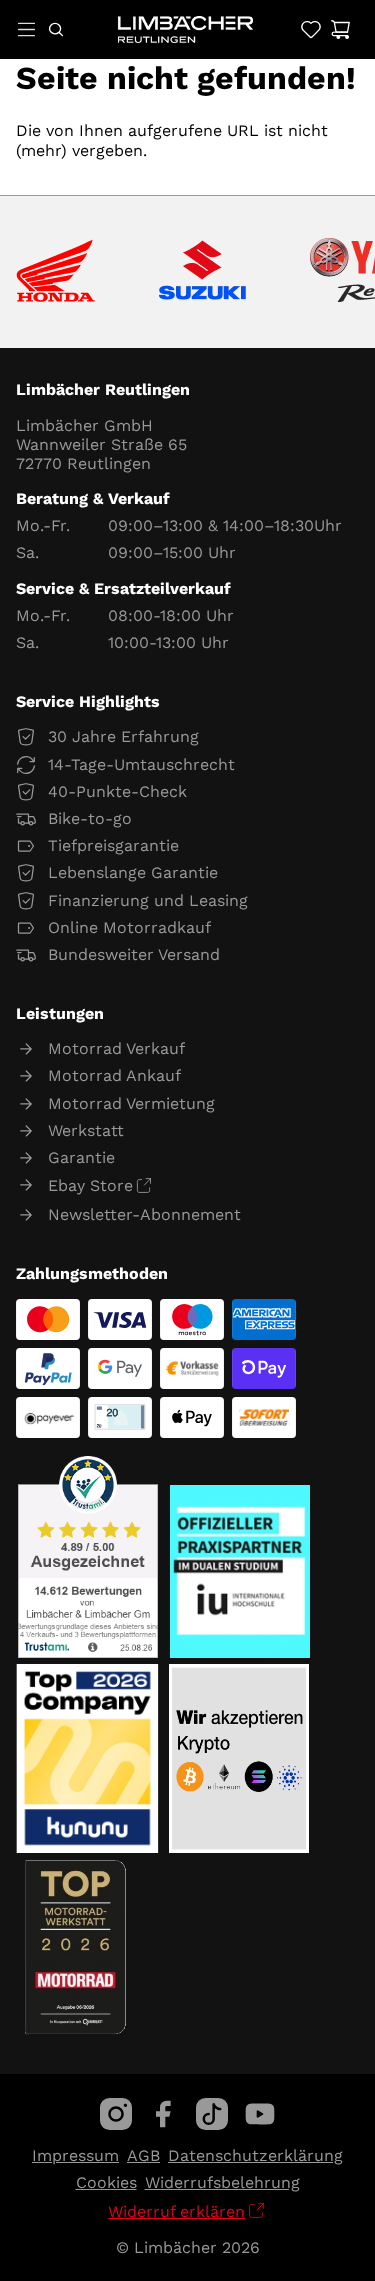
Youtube (260, 2114)
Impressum (75, 2155)
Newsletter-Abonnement (144, 1214)
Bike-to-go (90, 818)
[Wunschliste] (310, 29)
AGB (143, 2155)
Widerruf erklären (176, 2211)
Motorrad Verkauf (116, 1048)
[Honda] (55, 272)
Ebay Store (90, 1185)
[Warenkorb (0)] (340, 29)
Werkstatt (86, 1130)
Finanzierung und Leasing (148, 900)
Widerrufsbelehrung (222, 2182)
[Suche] (55, 29)
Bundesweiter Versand (134, 954)
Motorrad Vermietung (131, 1103)
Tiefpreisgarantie (113, 845)
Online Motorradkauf (129, 927)
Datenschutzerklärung (255, 2155)
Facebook (164, 2114)
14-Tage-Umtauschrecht (141, 764)
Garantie (81, 1157)
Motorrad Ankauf (114, 1075)
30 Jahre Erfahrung (123, 736)
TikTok (212, 2114)
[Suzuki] (202, 272)
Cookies (106, 2182)
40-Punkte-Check (117, 791)
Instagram (116, 2114)
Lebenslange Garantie (133, 872)
